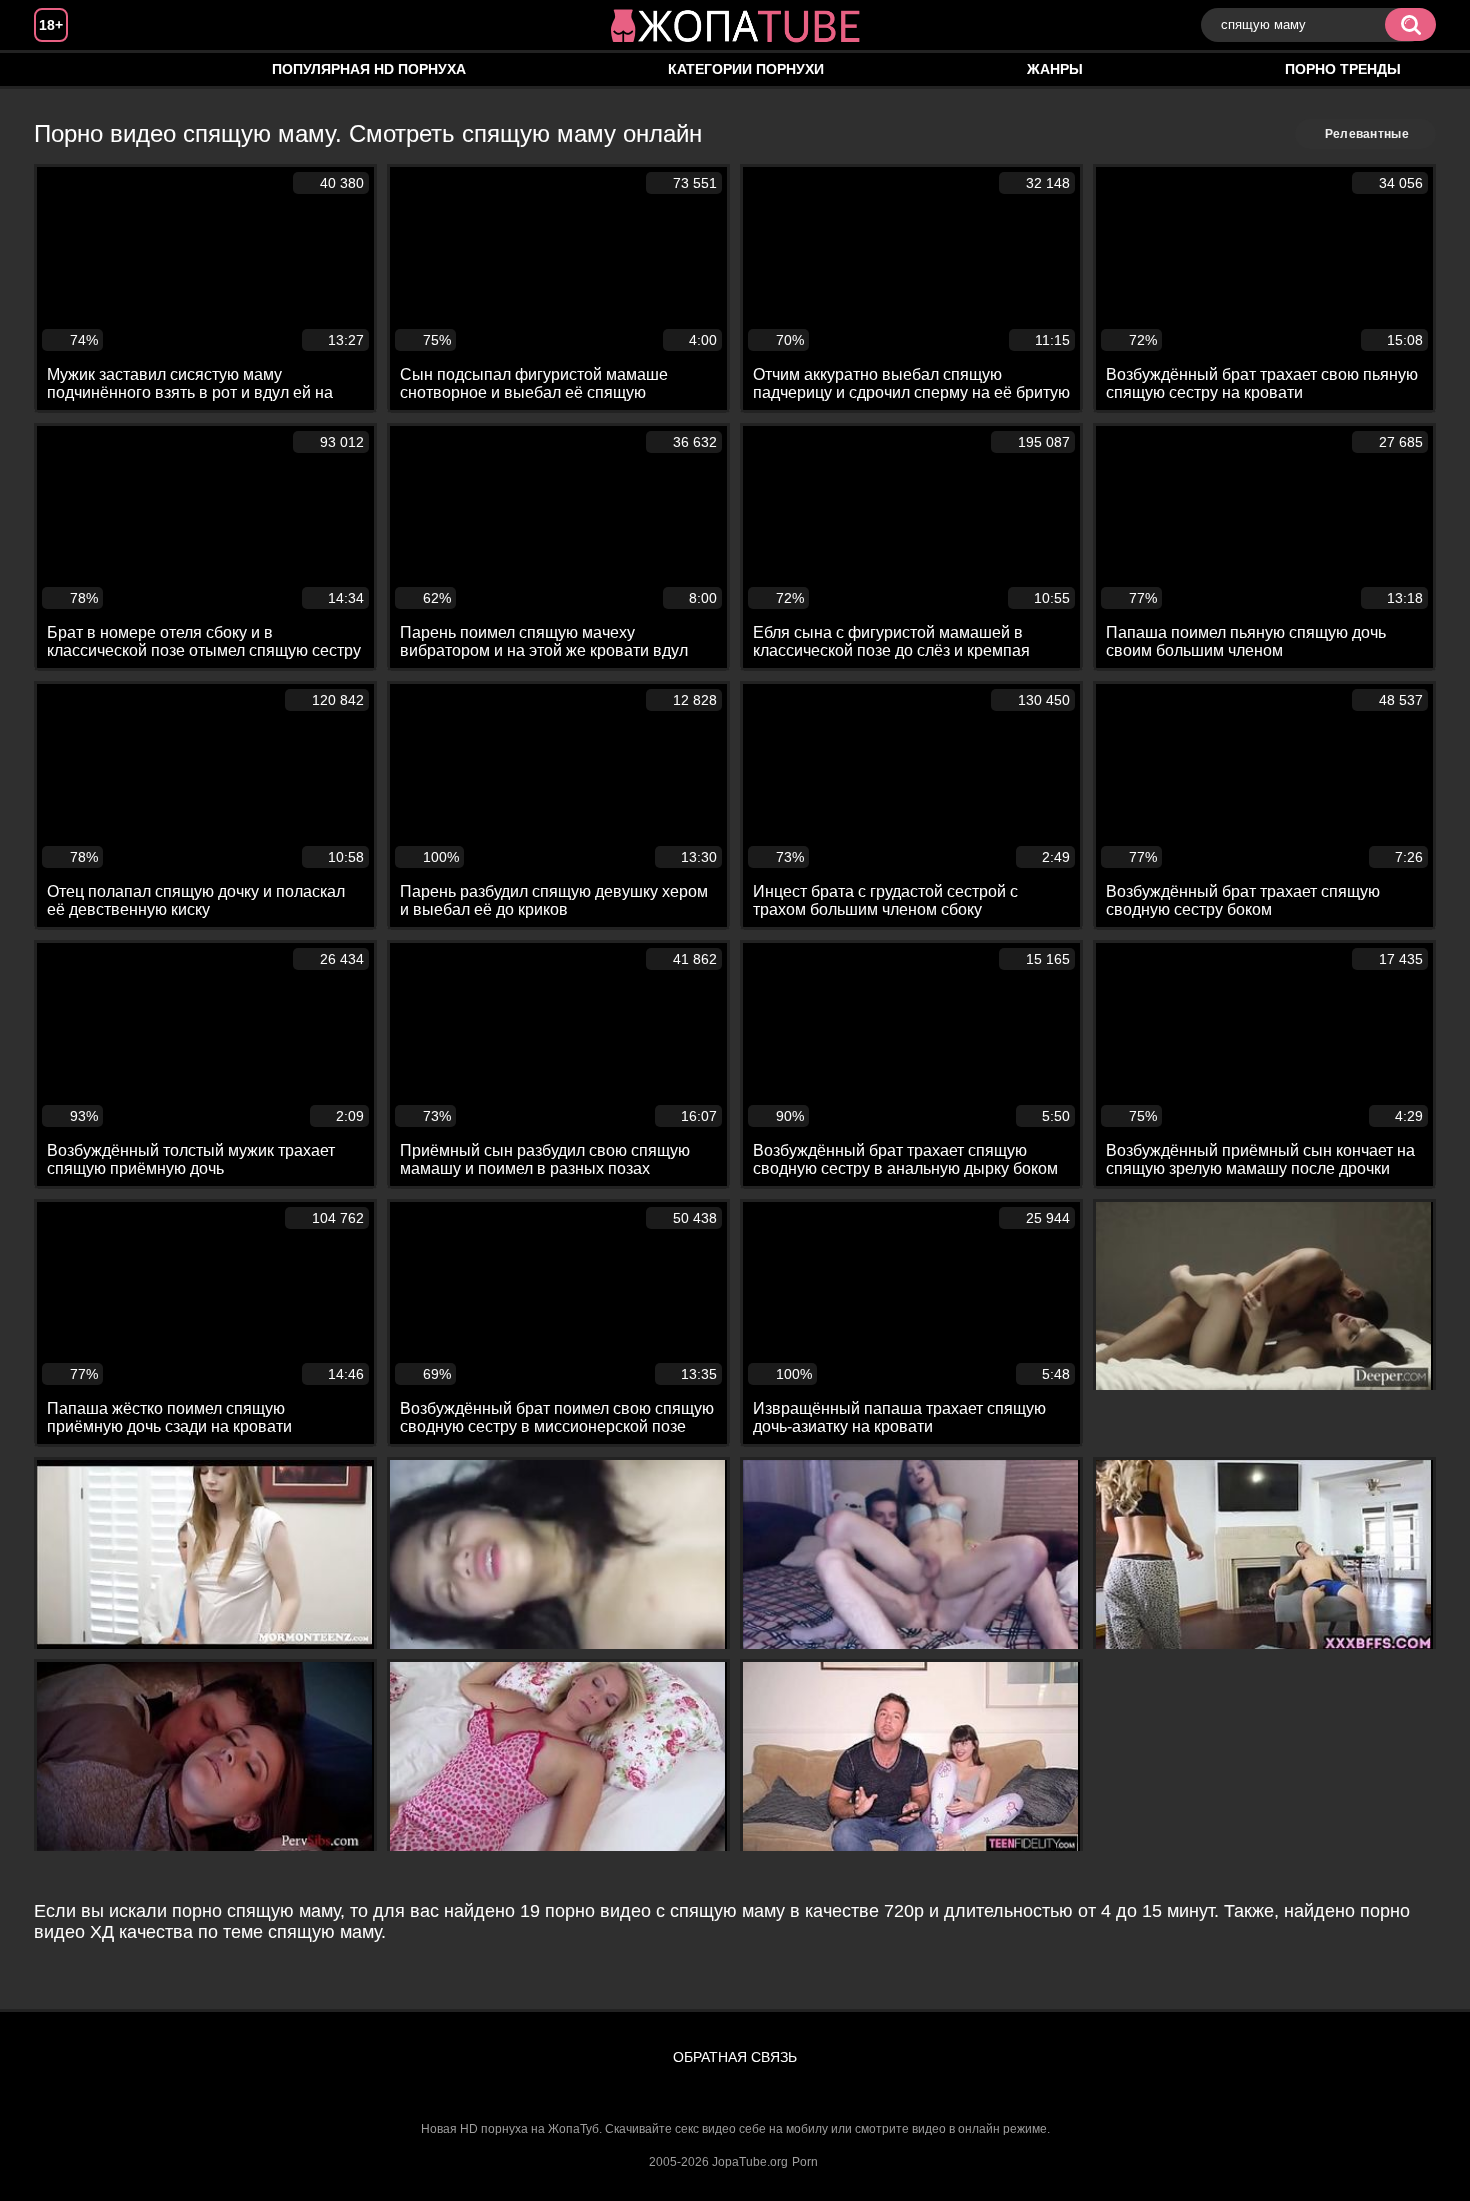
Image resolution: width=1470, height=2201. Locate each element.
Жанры (1055, 69)
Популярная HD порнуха (369, 69)
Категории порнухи (746, 69)
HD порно (69, 69)
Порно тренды (1343, 69)
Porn (805, 2162)
